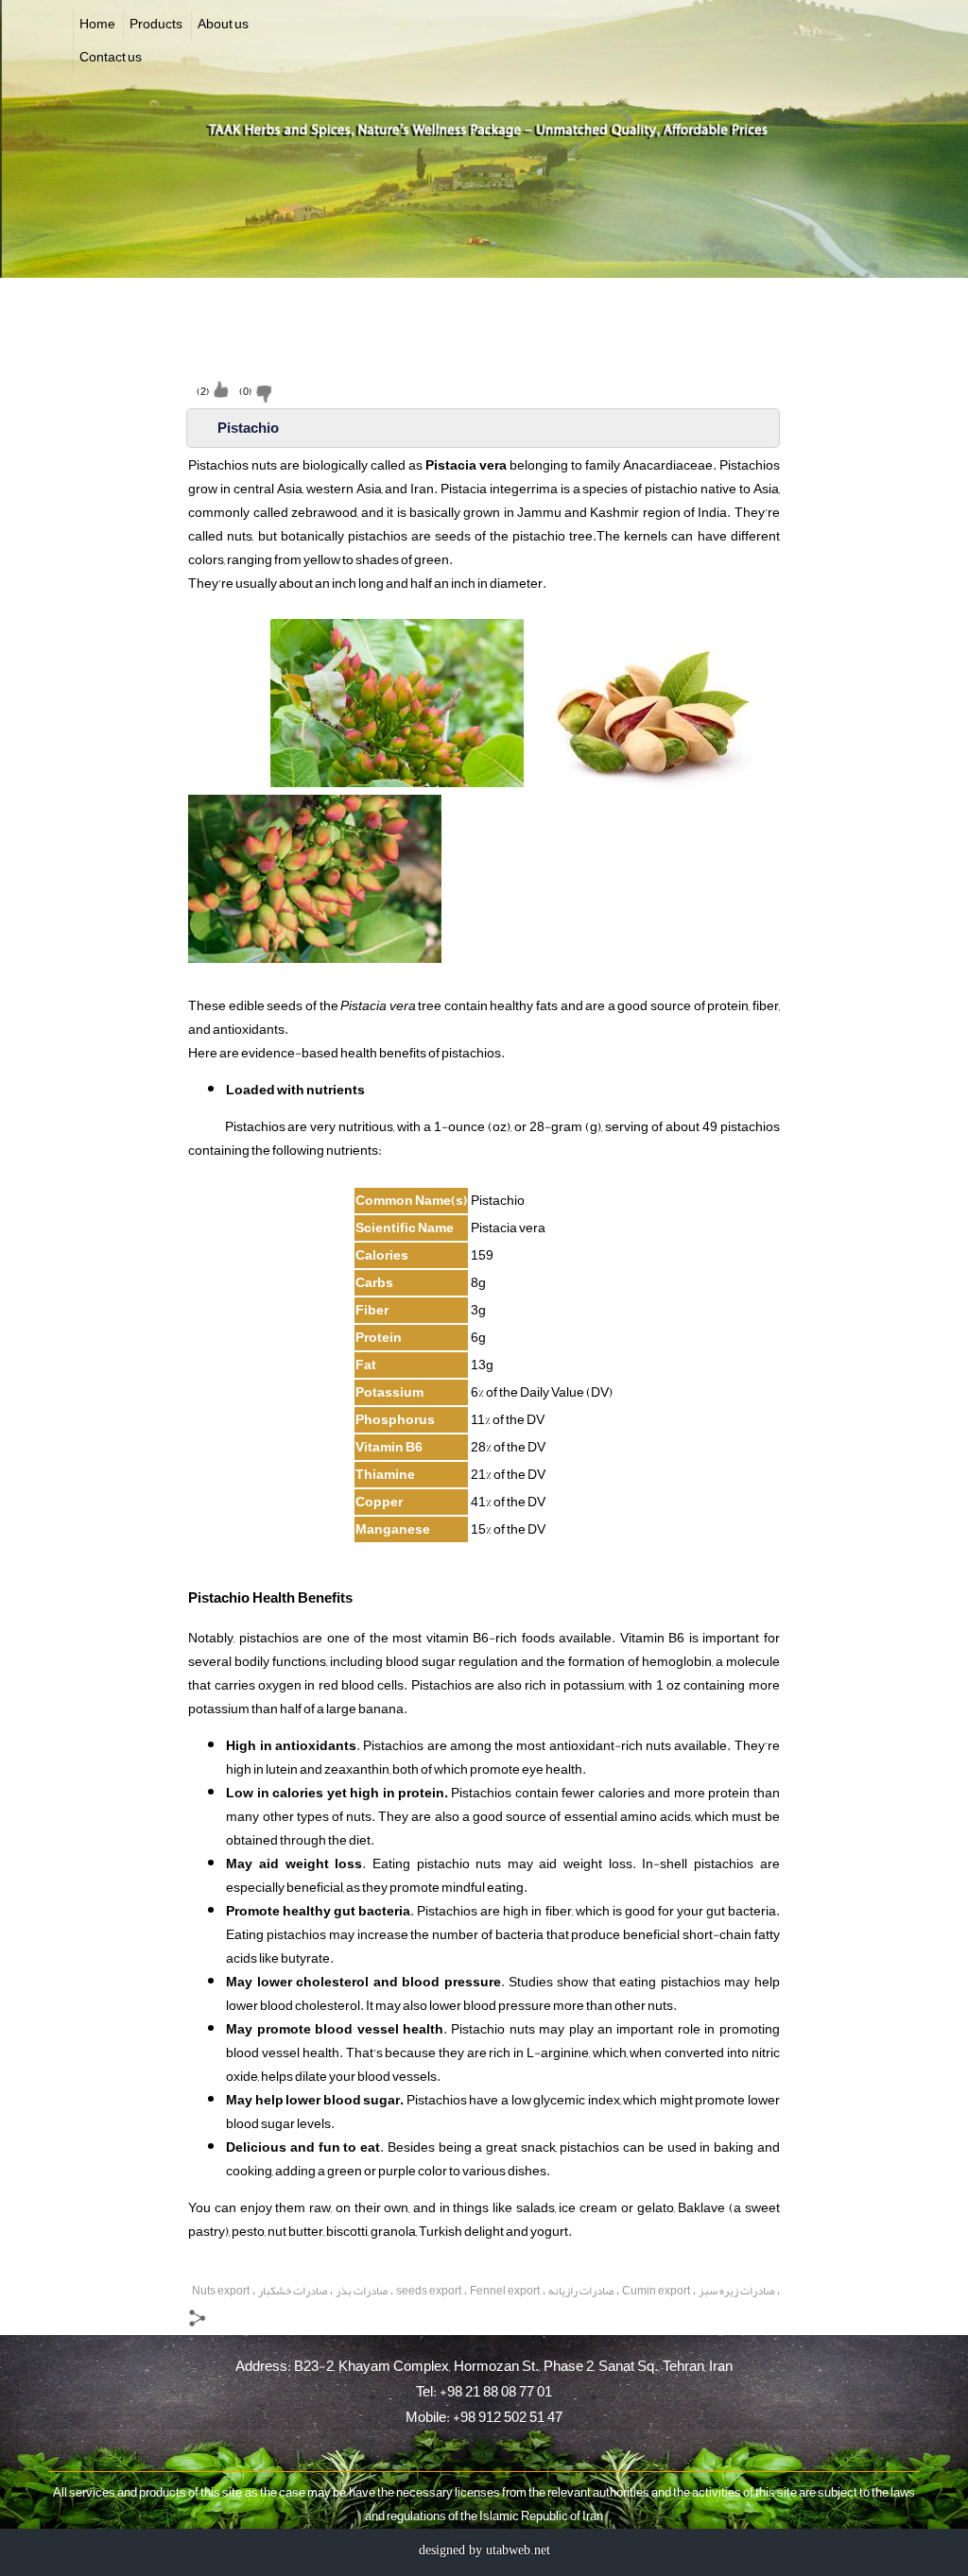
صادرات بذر (362, 2291)
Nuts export (221, 2291)
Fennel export (505, 2291)
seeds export (429, 2291)
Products (156, 24)
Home (97, 24)
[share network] (199, 2322)
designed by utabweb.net (484, 2550)
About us (223, 24)
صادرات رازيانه (581, 2291)
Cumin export (656, 2291)
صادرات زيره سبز (736, 2291)
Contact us (111, 57)
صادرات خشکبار (293, 2291)
